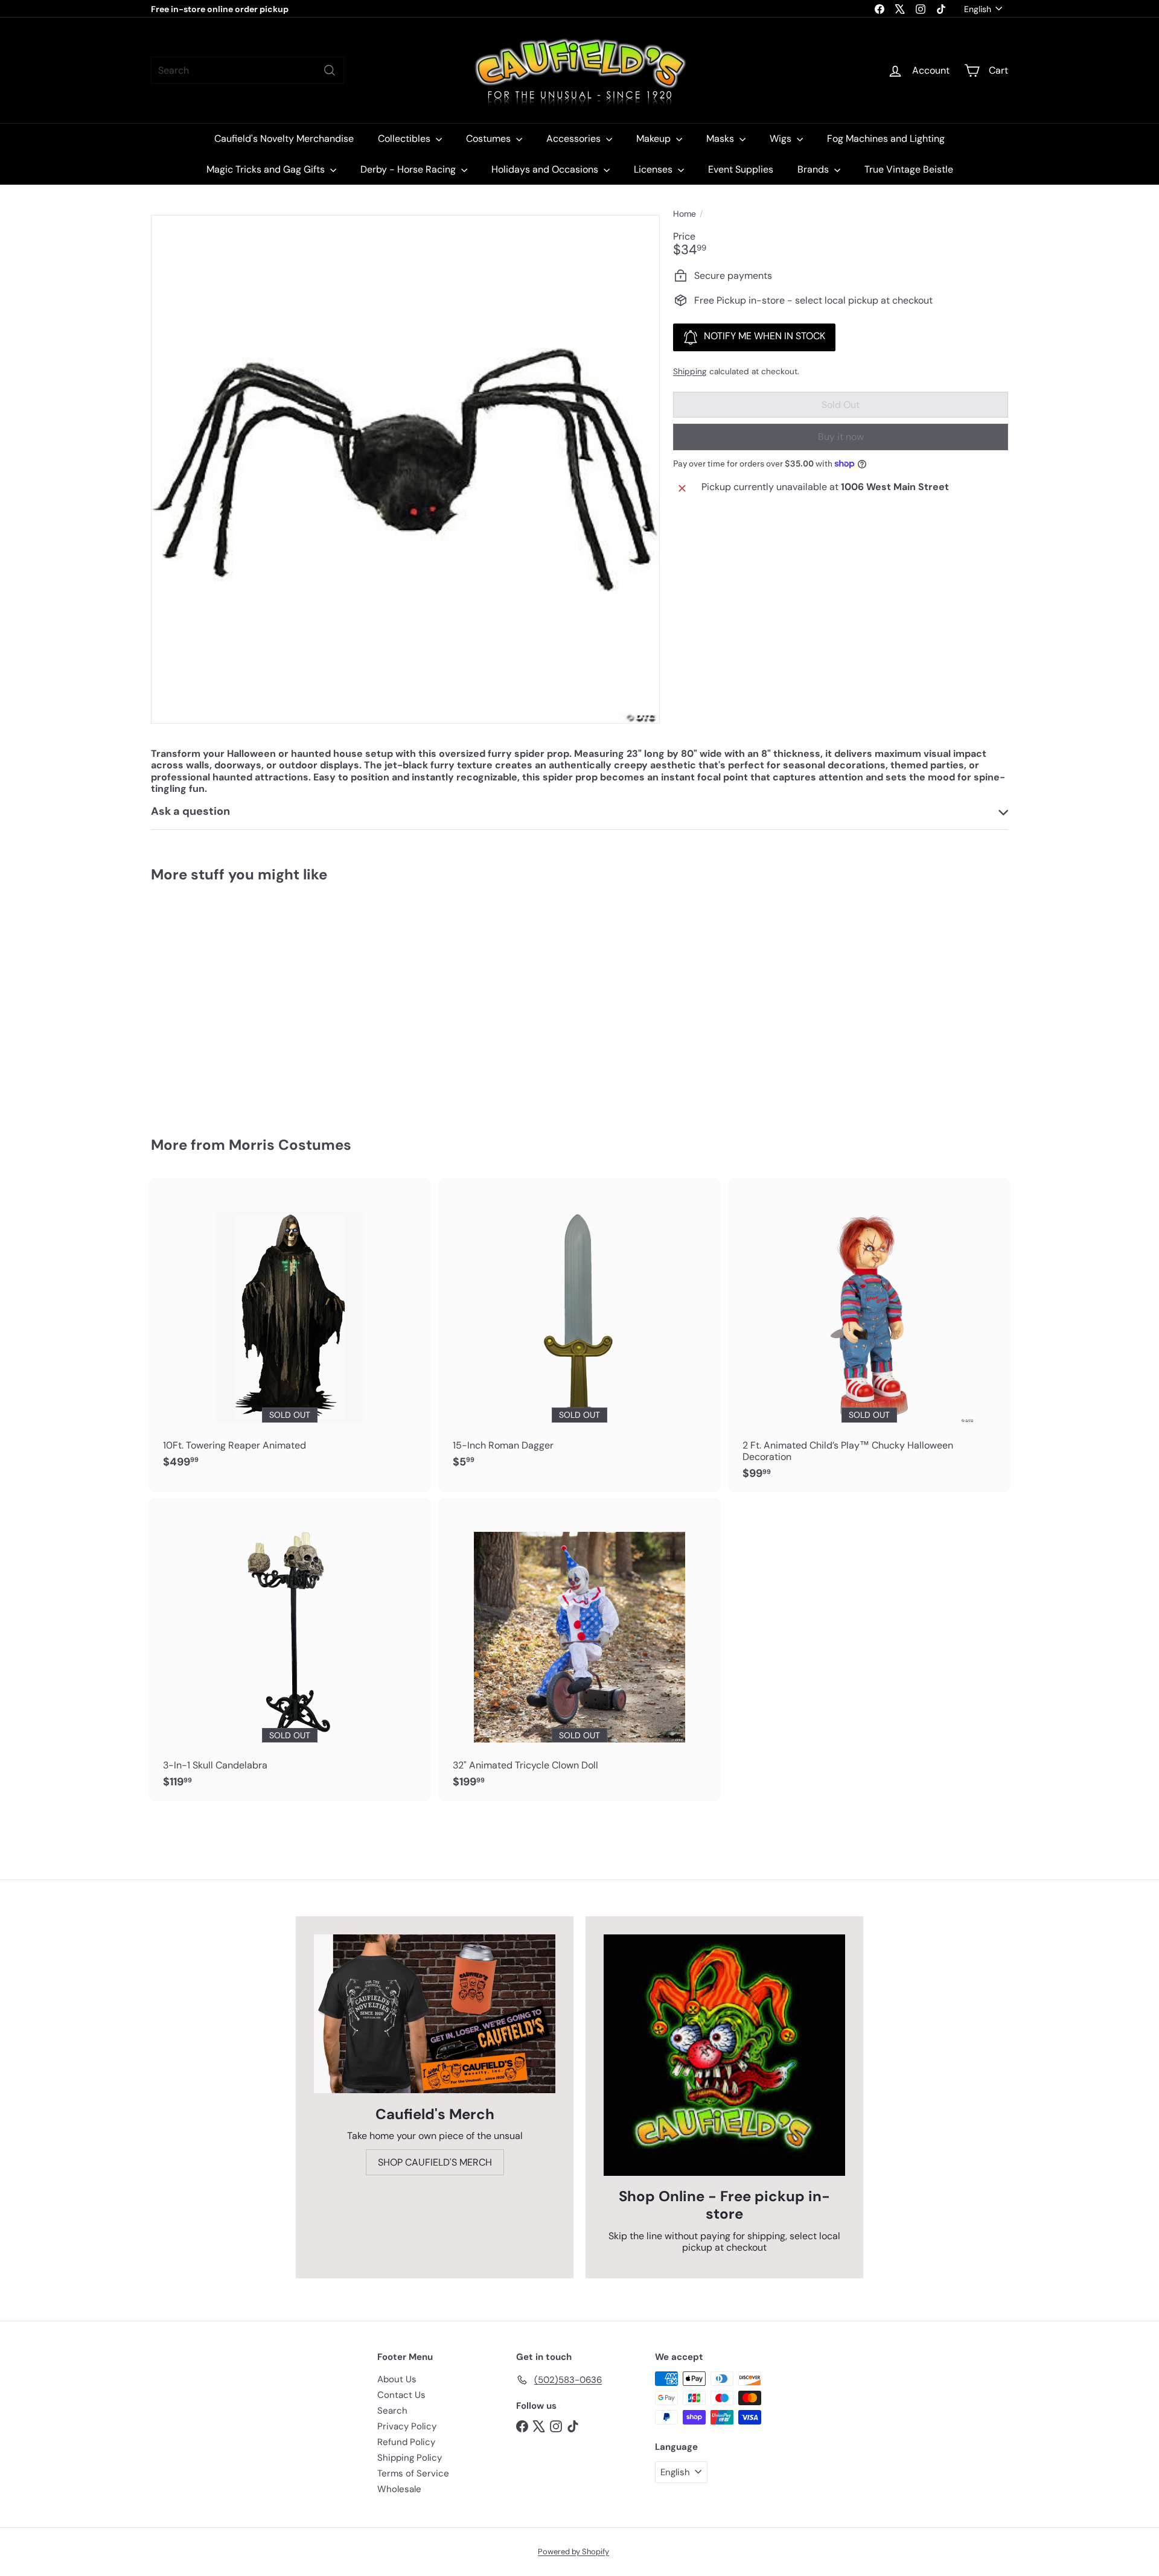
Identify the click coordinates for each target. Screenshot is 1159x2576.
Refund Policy (406, 2442)
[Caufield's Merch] (435, 2014)
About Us (397, 2379)
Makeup (655, 139)
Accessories (575, 139)
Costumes (490, 139)
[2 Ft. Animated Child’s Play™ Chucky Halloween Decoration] (869, 1335)
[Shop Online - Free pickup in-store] (724, 2055)
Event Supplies (741, 169)
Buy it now (841, 437)
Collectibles (405, 139)
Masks (721, 139)
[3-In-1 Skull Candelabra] (290, 1650)
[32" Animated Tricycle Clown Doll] (579, 1650)
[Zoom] (405, 469)
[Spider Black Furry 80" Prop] (217, 1001)
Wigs (782, 139)
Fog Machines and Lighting (886, 139)
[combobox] (247, 70)
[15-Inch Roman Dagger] (579, 1330)
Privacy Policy (407, 2426)
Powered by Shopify (573, 2552)
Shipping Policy (410, 2458)
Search (392, 2411)
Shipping (690, 371)
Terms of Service (413, 2473)
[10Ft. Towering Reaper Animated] (290, 1330)
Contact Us (401, 2395)
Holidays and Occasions (546, 169)
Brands (814, 169)
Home (685, 214)
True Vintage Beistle (909, 169)
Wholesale (399, 2489)
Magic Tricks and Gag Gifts (267, 169)
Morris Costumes (290, 1145)
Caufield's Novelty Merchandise (284, 139)
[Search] (330, 70)
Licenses (654, 169)
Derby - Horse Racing (409, 169)
